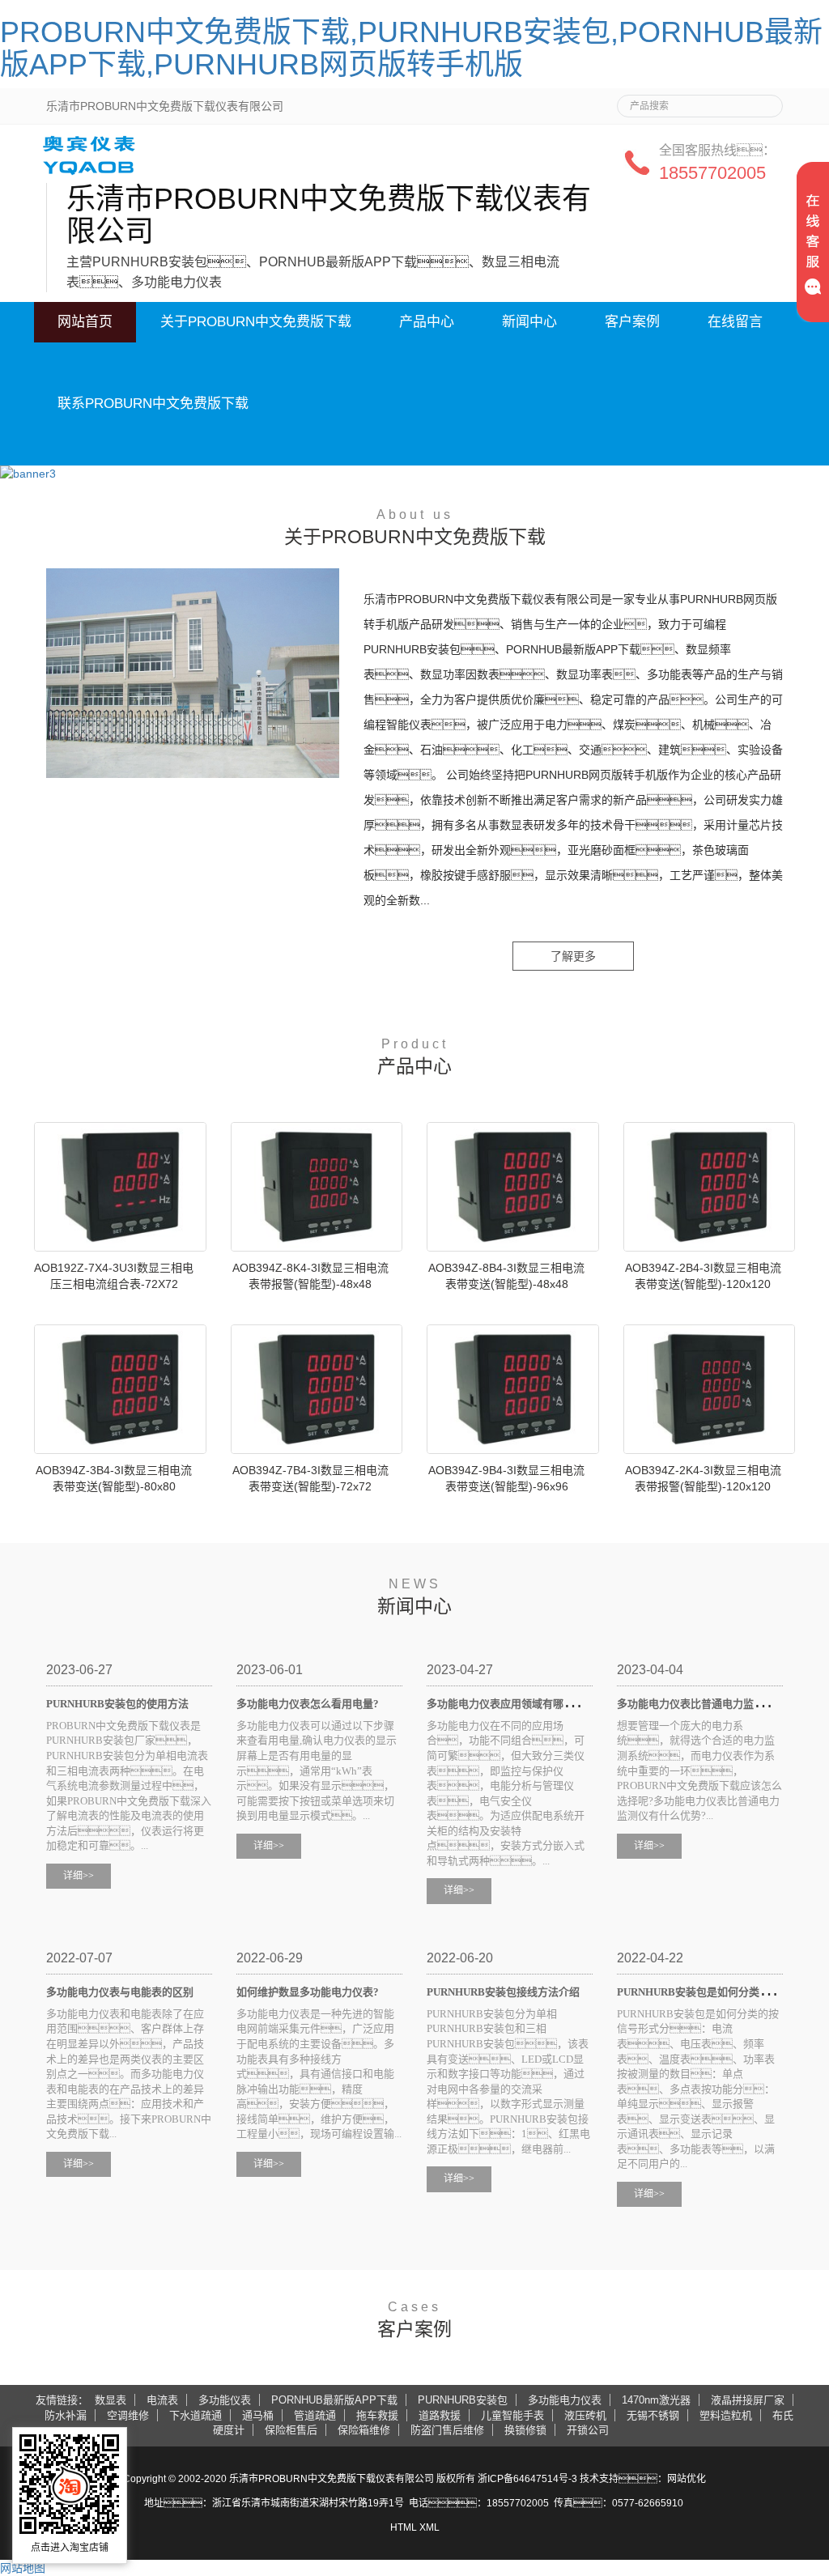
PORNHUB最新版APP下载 (334, 2400)
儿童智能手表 (512, 2415)
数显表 (111, 2400)
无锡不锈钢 (653, 2415)
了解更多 (573, 956)
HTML (404, 2527)
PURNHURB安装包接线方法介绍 (503, 1992)
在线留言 (735, 322)
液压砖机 (585, 2415)
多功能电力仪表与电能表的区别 (120, 1992)
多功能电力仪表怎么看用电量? (308, 1704)
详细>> (79, 1876)
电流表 (162, 2400)
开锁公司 (588, 2430)
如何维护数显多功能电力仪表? (308, 1992)
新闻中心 (529, 322)
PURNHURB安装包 (463, 2400)
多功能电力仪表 (565, 2400)
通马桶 (258, 2415)
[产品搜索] (764, 101)
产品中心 (427, 322)
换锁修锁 (525, 2430)
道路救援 (440, 2415)
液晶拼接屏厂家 (748, 2400)
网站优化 (687, 2479)
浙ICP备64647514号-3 (527, 2479)
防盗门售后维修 (447, 2430)
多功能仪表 (225, 2400)
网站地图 (23, 2568)
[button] (256, 363)
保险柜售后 (291, 2430)
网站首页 (85, 322)
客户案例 (632, 322)
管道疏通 (315, 2415)
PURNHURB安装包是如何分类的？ (714, 1992)
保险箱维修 (364, 2430)
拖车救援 (377, 2415)
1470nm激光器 (656, 2400)
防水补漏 (66, 2415)
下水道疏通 (196, 2415)
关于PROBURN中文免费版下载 (256, 322)
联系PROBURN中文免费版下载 (153, 404)
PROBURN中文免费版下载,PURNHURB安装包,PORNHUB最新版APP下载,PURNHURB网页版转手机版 (411, 48)
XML (429, 2527)
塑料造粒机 (726, 2415)
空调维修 (128, 2415)
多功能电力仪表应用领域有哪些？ (527, 1704)
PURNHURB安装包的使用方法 (117, 1704)
